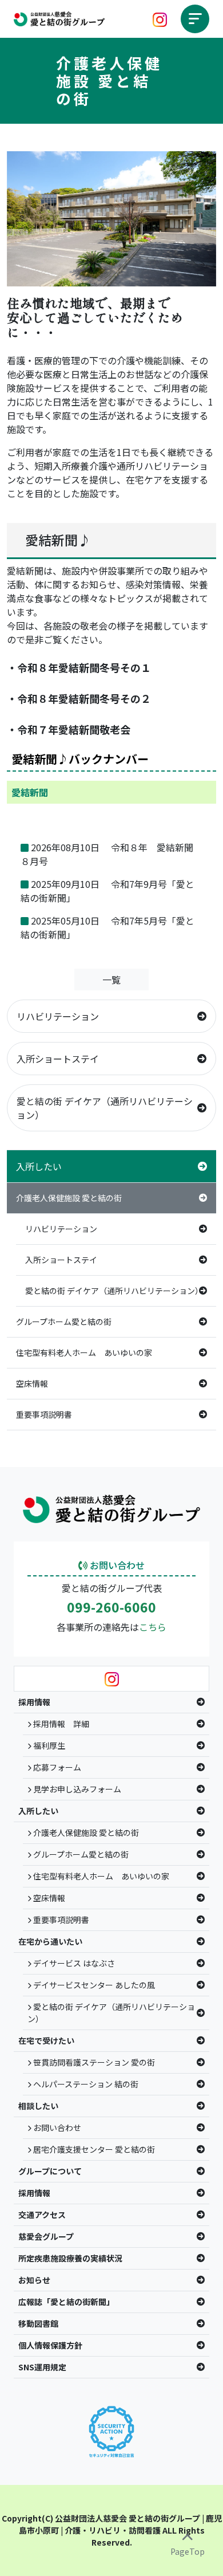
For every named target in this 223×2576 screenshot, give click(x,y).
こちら (153, 1627)
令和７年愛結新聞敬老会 (74, 729)
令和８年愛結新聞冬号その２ (84, 698)
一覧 (111, 980)
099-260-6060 (111, 1607)
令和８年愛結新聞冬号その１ (84, 667)
